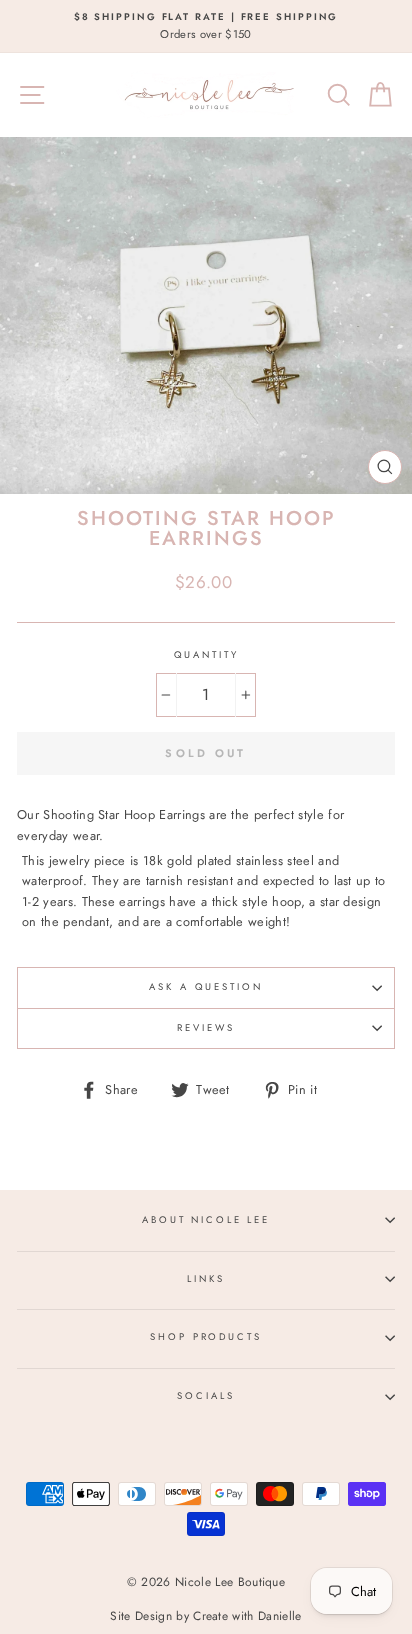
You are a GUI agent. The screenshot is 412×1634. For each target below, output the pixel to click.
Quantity (206, 655)
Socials (205, 1396)
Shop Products (205, 1337)
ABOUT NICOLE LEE (206, 1220)
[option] (206, 26)
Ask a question (205, 987)
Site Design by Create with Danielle (205, 1616)
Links (205, 1279)
